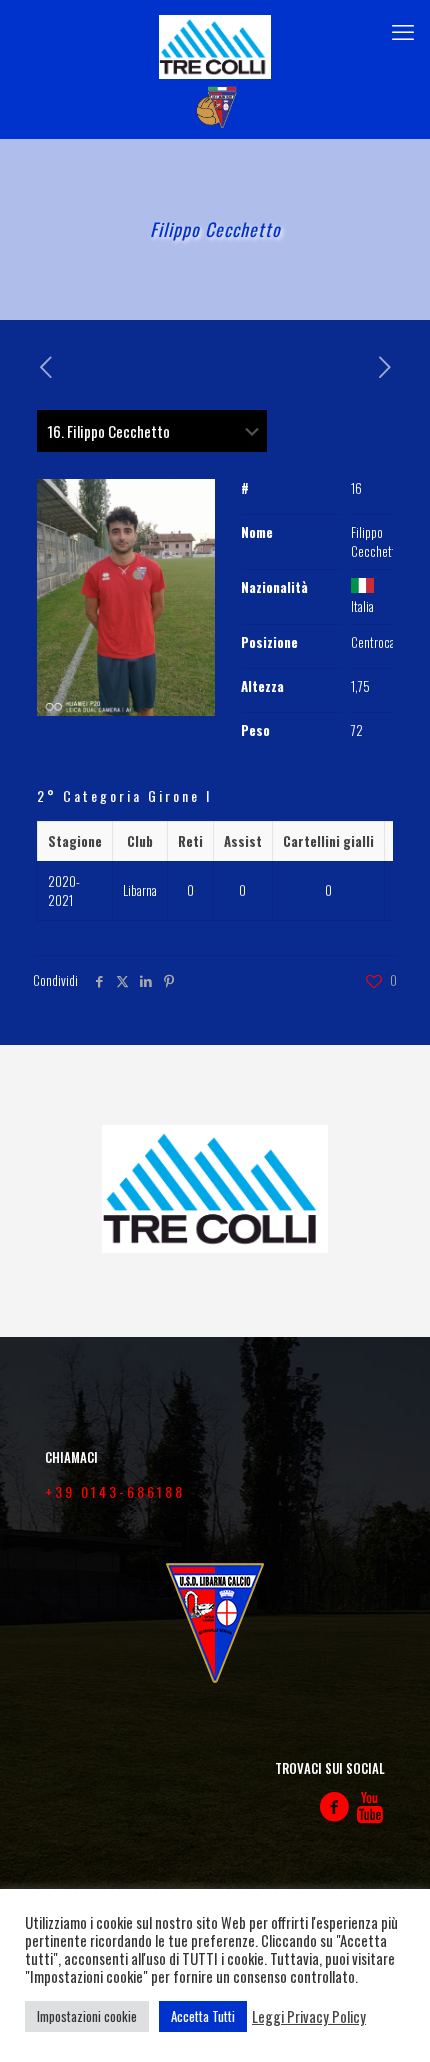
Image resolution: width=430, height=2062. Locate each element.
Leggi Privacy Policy (309, 2017)
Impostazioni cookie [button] (87, 2016)
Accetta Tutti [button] (203, 2016)
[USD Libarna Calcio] (215, 108)
